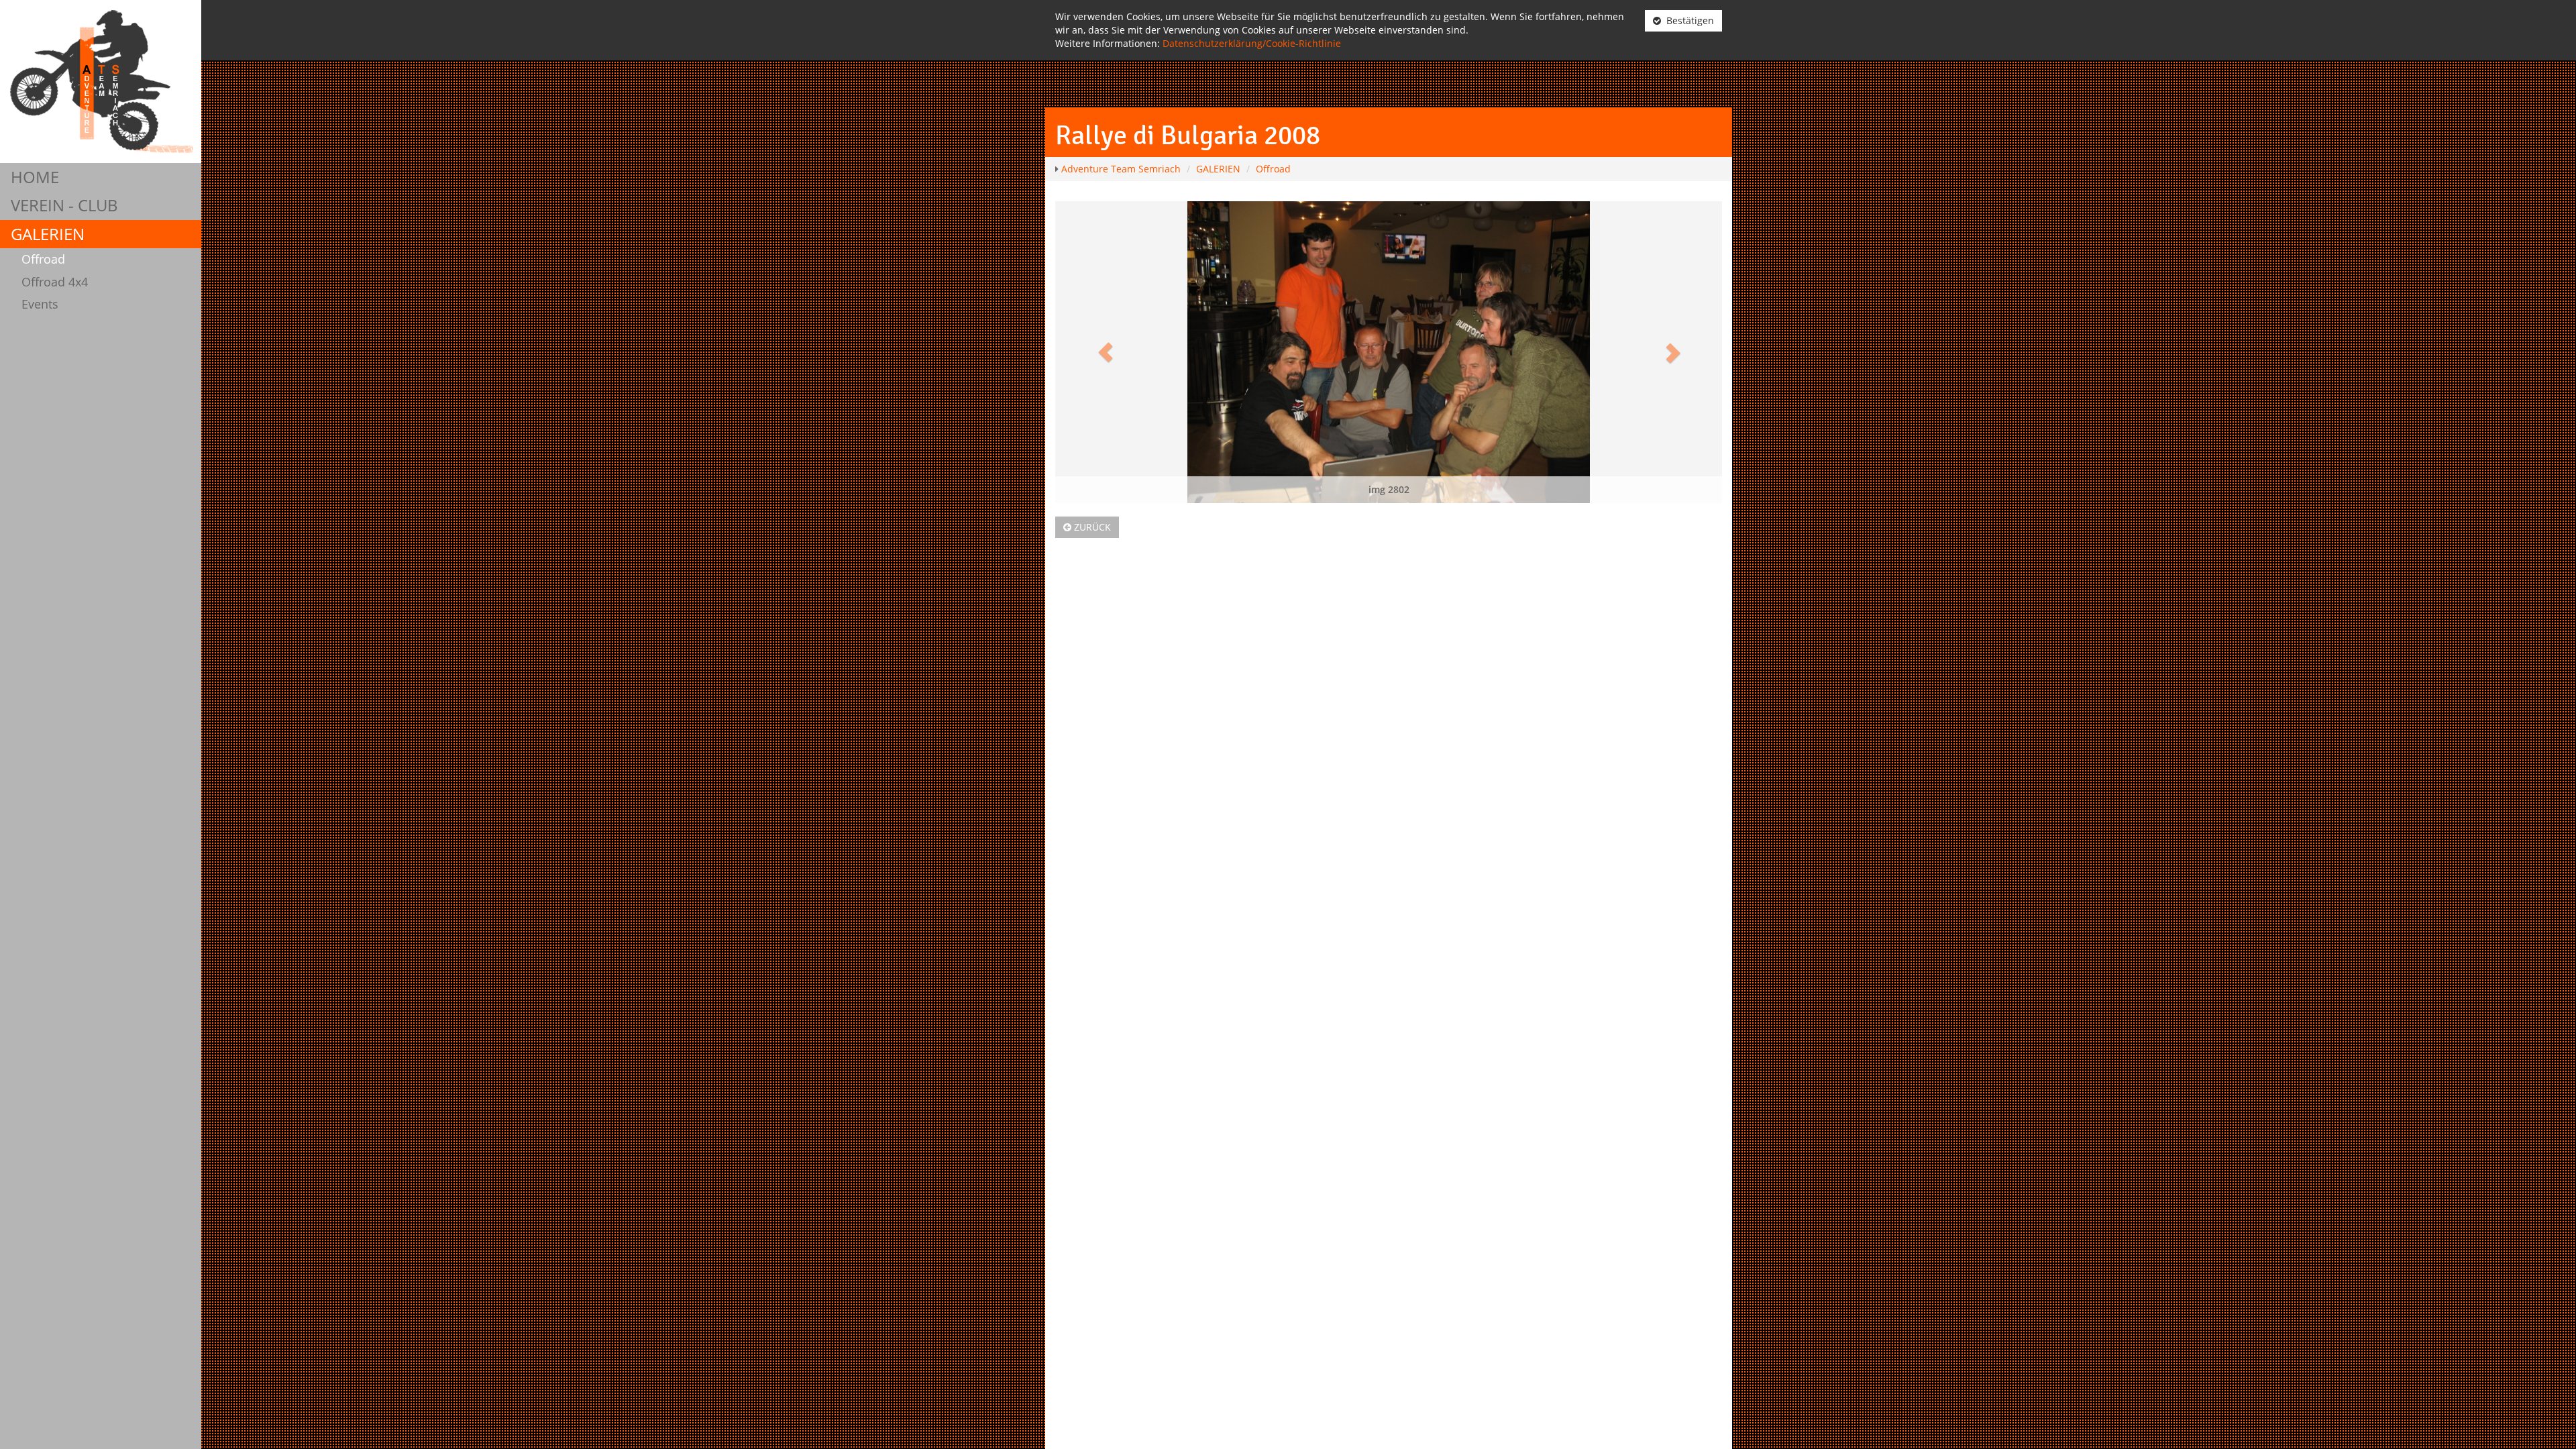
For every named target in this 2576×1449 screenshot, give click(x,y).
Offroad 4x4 (55, 282)
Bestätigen (1687, 20)
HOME (35, 177)
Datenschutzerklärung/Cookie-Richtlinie (1252, 43)
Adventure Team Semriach (1121, 169)
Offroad (43, 259)
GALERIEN (48, 234)
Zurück (1091, 527)
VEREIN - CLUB (64, 205)
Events (40, 304)
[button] (1105, 352)
